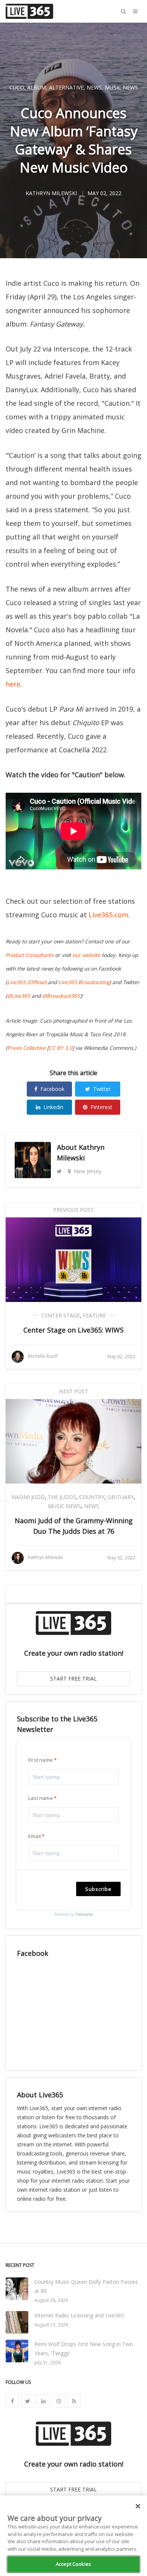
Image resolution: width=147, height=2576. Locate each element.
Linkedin (53, 1107)
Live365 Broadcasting (84, 982)
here (13, 684)
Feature (94, 1315)
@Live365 (19, 996)
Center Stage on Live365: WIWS (73, 1330)
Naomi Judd (28, 1497)
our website (86, 955)
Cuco (17, 87)
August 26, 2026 (51, 2300)
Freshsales (84, 1914)
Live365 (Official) (27, 982)
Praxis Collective (26, 1048)
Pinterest (101, 1107)
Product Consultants (30, 955)
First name (41, 1760)
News (94, 87)
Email (34, 1836)
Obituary (121, 1497)
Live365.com (108, 915)
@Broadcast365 (61, 996)
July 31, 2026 (47, 2363)
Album (37, 87)
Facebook (52, 1089)
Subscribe (98, 1889)
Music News (121, 87)
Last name (41, 1798)
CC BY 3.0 (60, 1048)
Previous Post (73, 1210)
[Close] (138, 2506)
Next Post (74, 1391)
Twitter (102, 1089)
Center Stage (61, 1315)
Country (92, 1497)
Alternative (66, 87)
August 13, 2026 (51, 2325)
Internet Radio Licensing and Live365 (79, 2315)
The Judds (62, 1497)
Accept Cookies (73, 2564)
